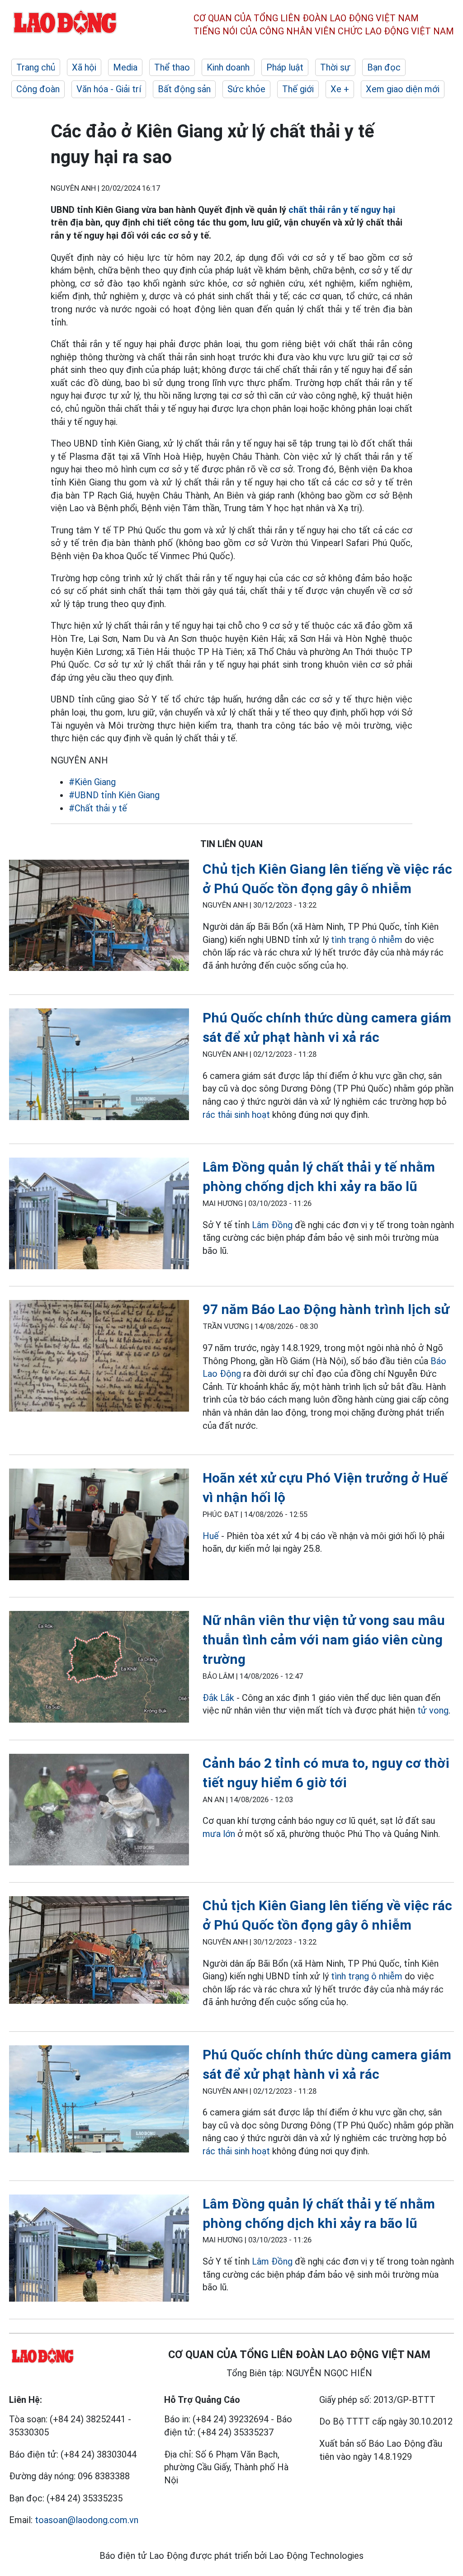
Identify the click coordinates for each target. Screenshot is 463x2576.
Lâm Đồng (272, 1225)
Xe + (340, 89)
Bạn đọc (384, 67)
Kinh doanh (228, 67)
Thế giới (298, 89)
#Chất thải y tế (98, 808)
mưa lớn (219, 1834)
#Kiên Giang (92, 782)
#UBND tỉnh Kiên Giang (114, 795)
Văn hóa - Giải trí (109, 89)
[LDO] (99, 917)
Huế (211, 1536)
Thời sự (335, 67)
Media (125, 67)
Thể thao (172, 67)
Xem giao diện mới (403, 89)
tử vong (433, 1710)
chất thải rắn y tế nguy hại (342, 210)
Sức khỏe (246, 89)
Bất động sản (184, 89)
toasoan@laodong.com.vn (87, 2520)
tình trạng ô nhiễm (367, 940)
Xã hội (84, 67)
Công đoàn (38, 89)
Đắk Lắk (218, 1698)
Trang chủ (36, 67)
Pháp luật (285, 67)
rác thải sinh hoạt (236, 1115)
